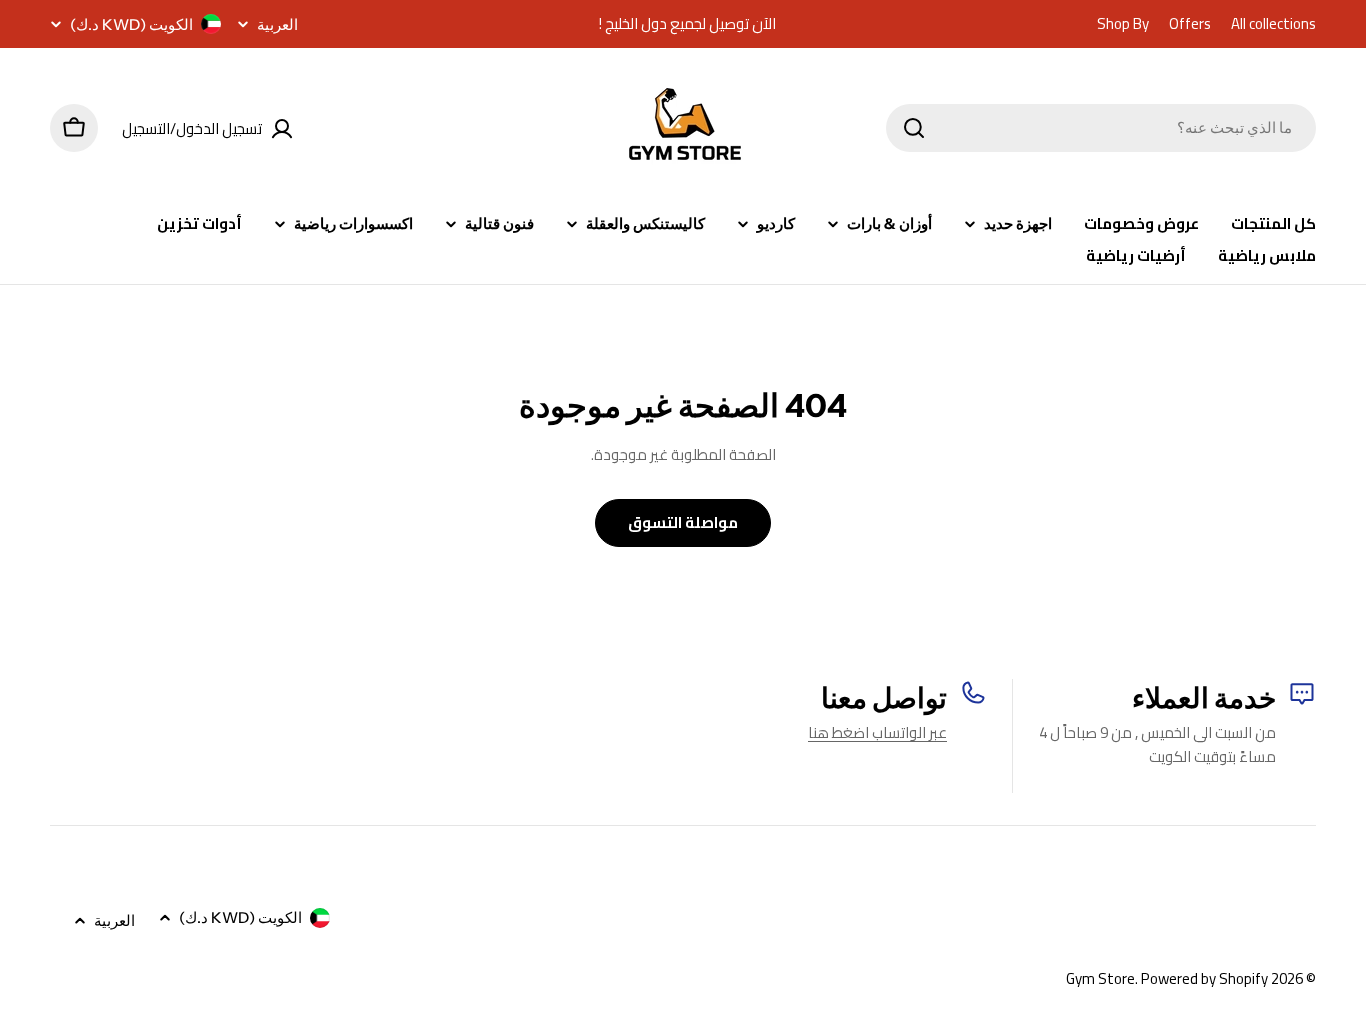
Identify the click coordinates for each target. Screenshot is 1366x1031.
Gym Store (1100, 978)
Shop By (1123, 24)
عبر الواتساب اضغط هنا (877, 732)
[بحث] (914, 128)
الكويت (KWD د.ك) (131, 24)
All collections (1273, 24)
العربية (277, 24)
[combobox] (1101, 128)
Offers (1190, 24)
